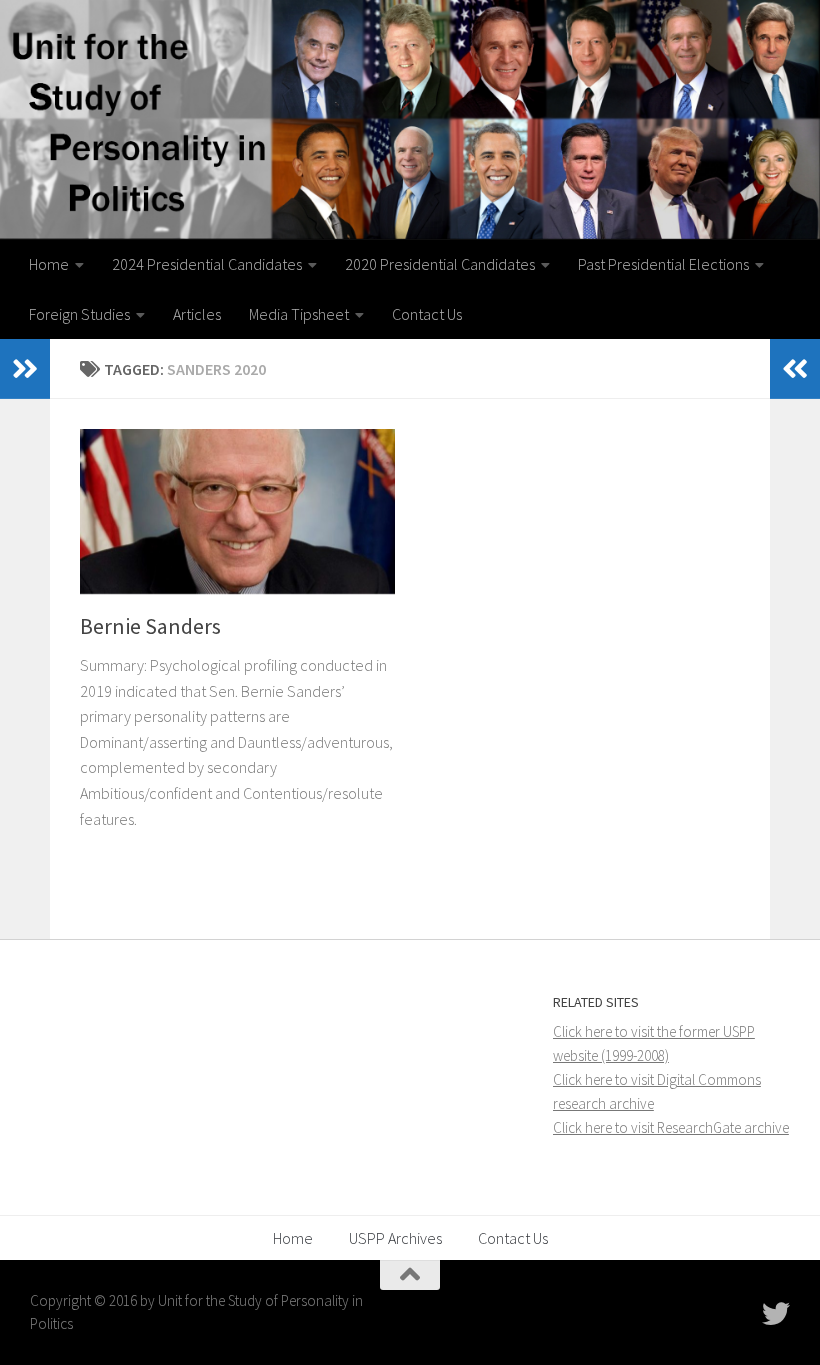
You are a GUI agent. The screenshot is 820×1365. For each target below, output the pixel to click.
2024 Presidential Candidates (207, 264)
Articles (197, 314)
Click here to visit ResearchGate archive (671, 1127)
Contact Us (427, 314)
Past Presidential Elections (663, 264)
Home (49, 264)
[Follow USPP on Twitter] (776, 1314)
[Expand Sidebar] (25, 369)
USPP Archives (395, 1238)
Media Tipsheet (299, 314)
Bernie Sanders (150, 626)
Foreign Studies (79, 314)
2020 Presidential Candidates (440, 264)
